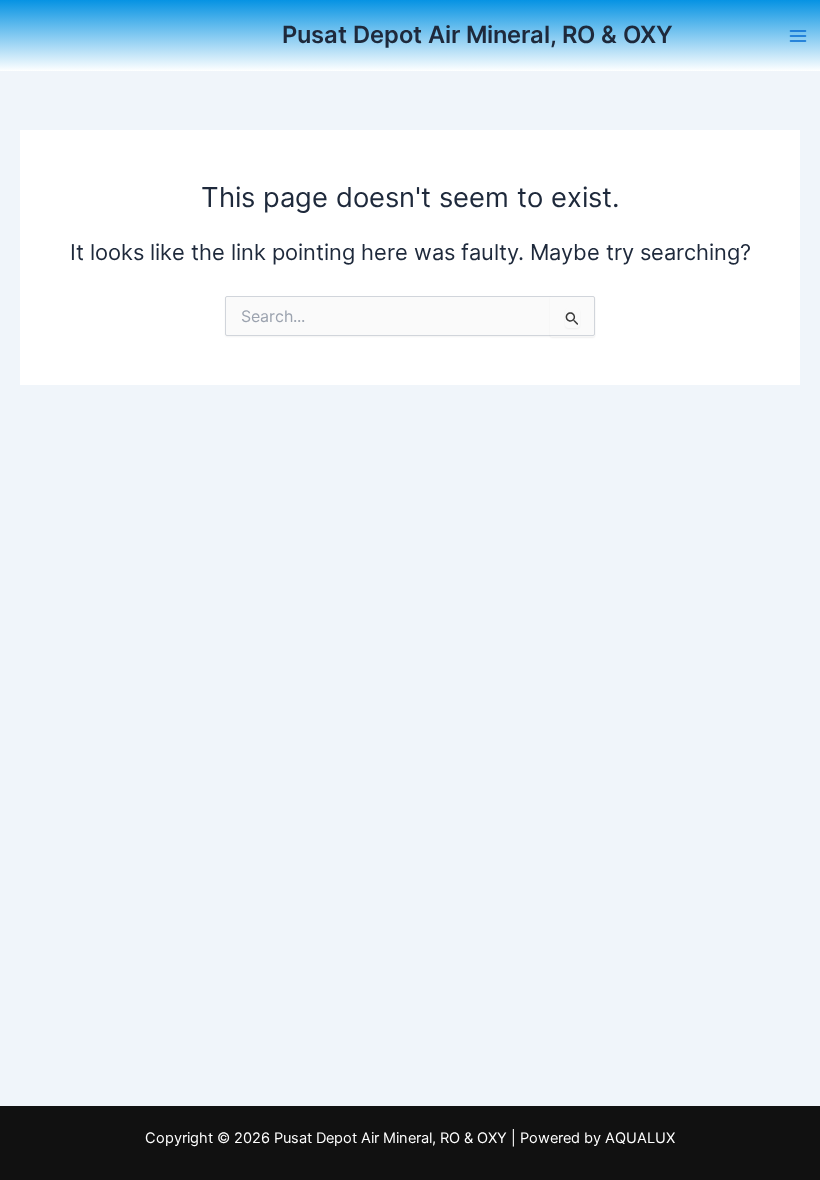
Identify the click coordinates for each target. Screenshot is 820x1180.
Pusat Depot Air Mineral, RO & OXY (477, 34)
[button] (798, 36)
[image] (207, 35)
